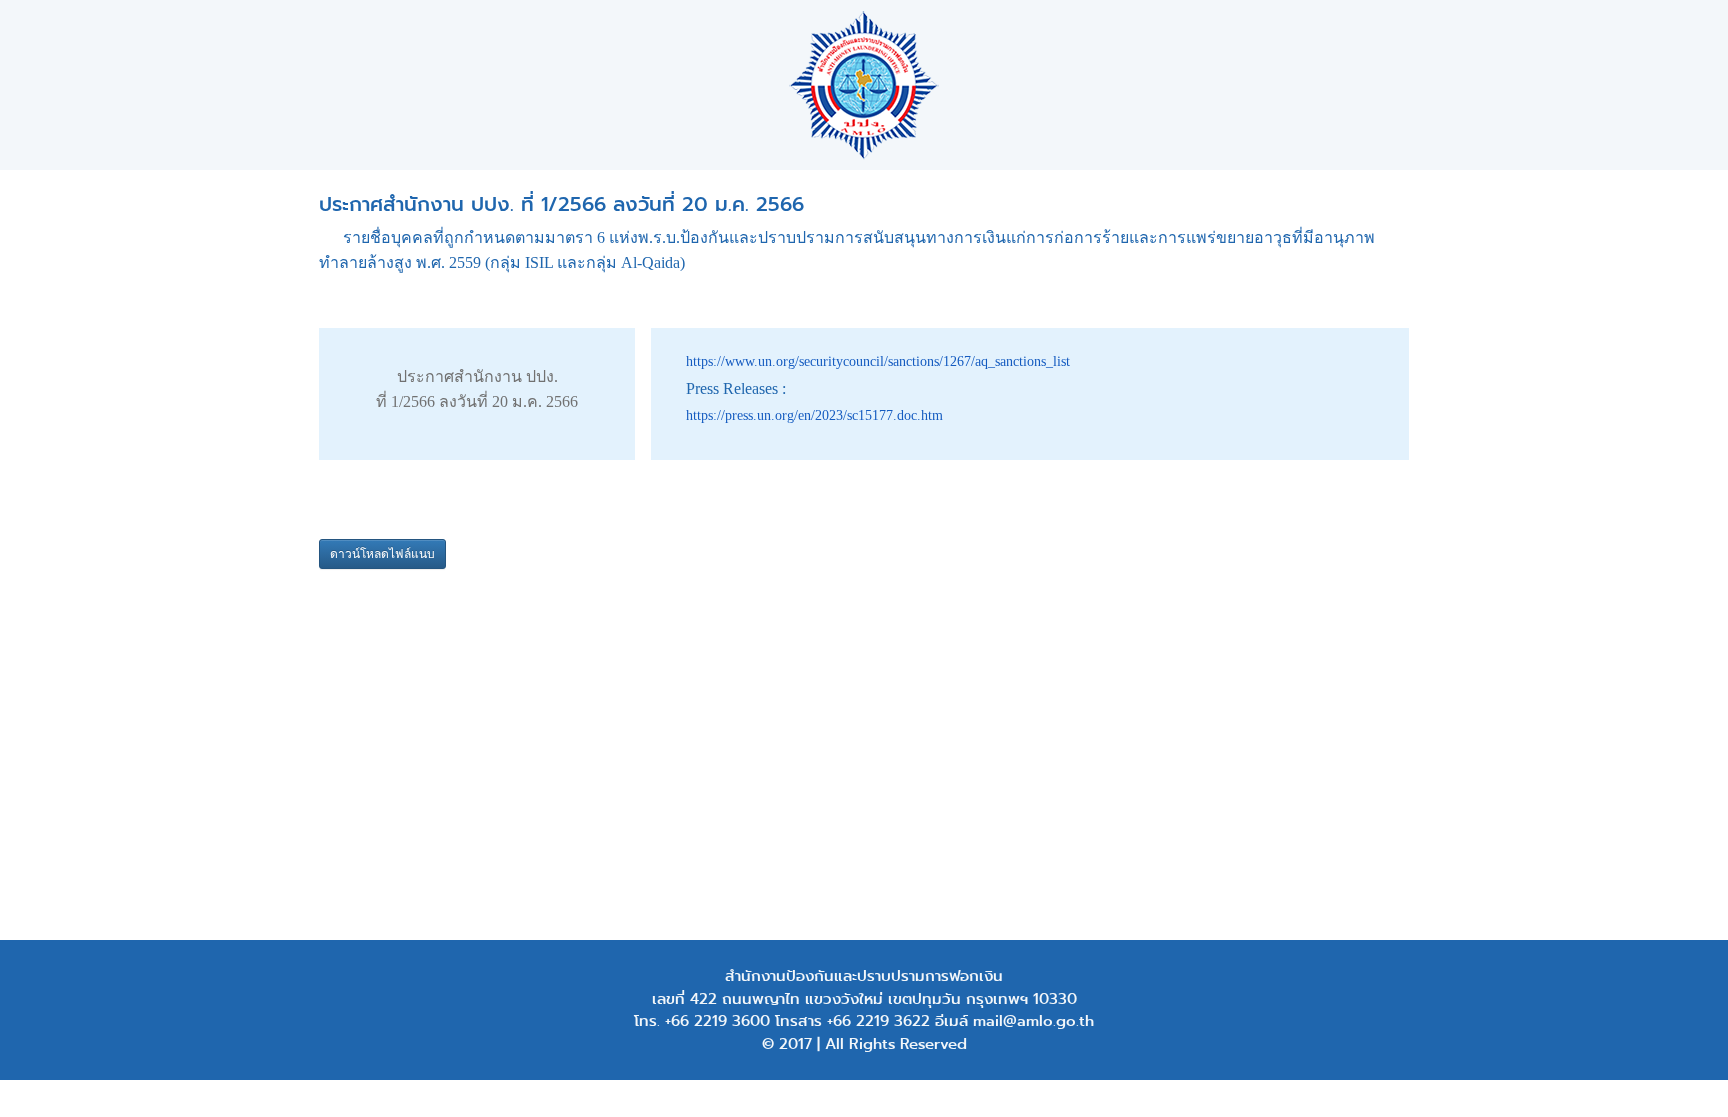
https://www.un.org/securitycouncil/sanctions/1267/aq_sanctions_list (878, 361)
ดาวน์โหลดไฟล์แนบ (382, 554)
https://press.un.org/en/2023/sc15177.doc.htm (814, 415)
